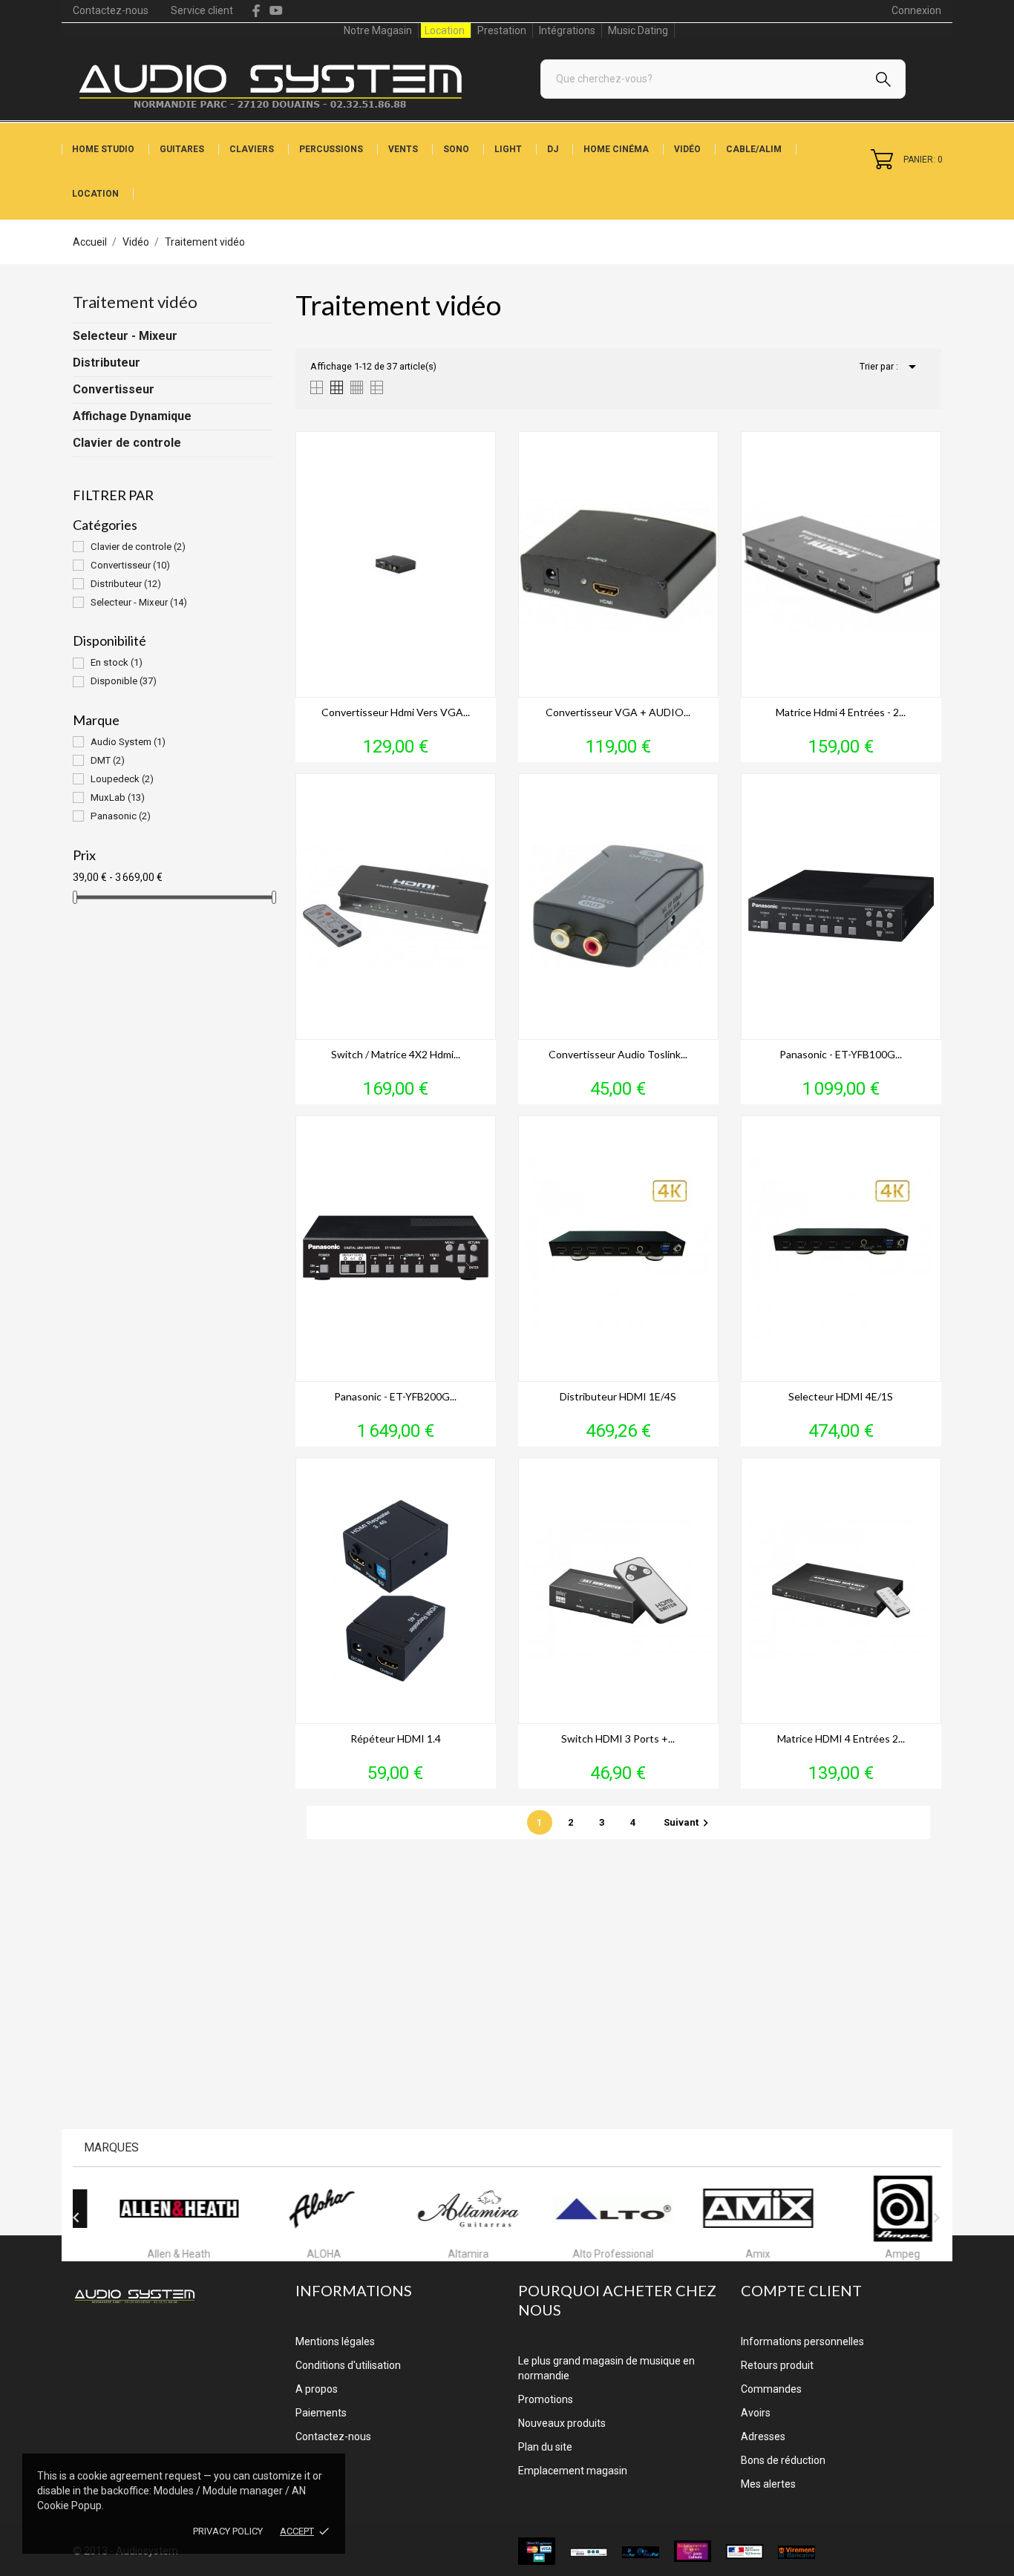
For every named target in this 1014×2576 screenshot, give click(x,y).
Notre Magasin (378, 30)
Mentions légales (335, 2341)
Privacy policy (228, 2531)
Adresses (763, 2436)
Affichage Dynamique (132, 416)
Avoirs (756, 2413)
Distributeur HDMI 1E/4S (618, 1396)
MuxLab (118, 797)
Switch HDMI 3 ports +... (618, 1738)
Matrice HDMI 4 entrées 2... (841, 1738)
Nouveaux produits (562, 2423)
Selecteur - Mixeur (125, 336)
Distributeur (107, 363)
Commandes (771, 2389)
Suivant (688, 1822)
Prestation (502, 30)
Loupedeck (122, 779)
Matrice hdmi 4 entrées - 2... (841, 712)
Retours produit (777, 2365)
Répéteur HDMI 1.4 (396, 1738)
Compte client (801, 2290)
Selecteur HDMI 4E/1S (841, 1396)
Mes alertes (768, 2484)
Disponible (124, 681)
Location (445, 30)
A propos (317, 2389)
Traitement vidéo (135, 302)
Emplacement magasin (573, 2471)
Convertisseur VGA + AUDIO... (618, 712)
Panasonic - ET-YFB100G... (841, 1054)
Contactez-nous (111, 10)
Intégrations (567, 30)
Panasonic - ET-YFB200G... (395, 1396)
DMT (108, 760)
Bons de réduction (783, 2460)
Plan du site (545, 2447)
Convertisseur (114, 389)
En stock (117, 662)
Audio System (128, 742)
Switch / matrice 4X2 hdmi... (396, 1054)
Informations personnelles (802, 2341)
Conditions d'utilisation (348, 2365)
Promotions (546, 2399)
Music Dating (638, 30)
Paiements (321, 2413)
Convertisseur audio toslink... (618, 1054)
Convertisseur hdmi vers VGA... (396, 712)
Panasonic (121, 816)
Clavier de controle (127, 443)
